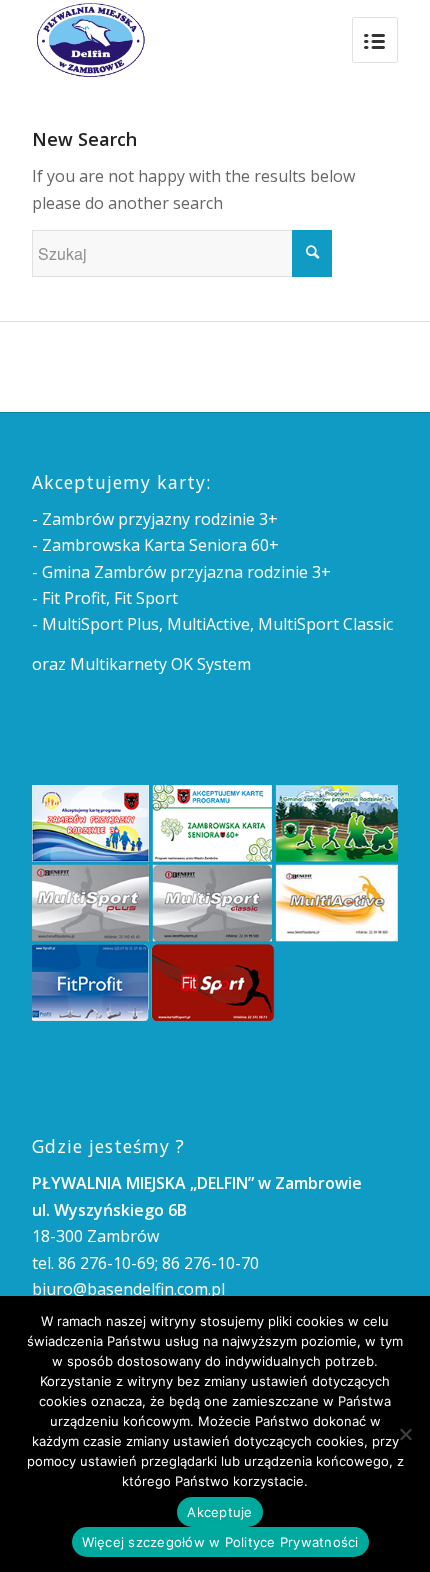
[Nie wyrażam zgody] (405, 1434)
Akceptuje (219, 1512)
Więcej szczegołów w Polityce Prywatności (220, 1542)
